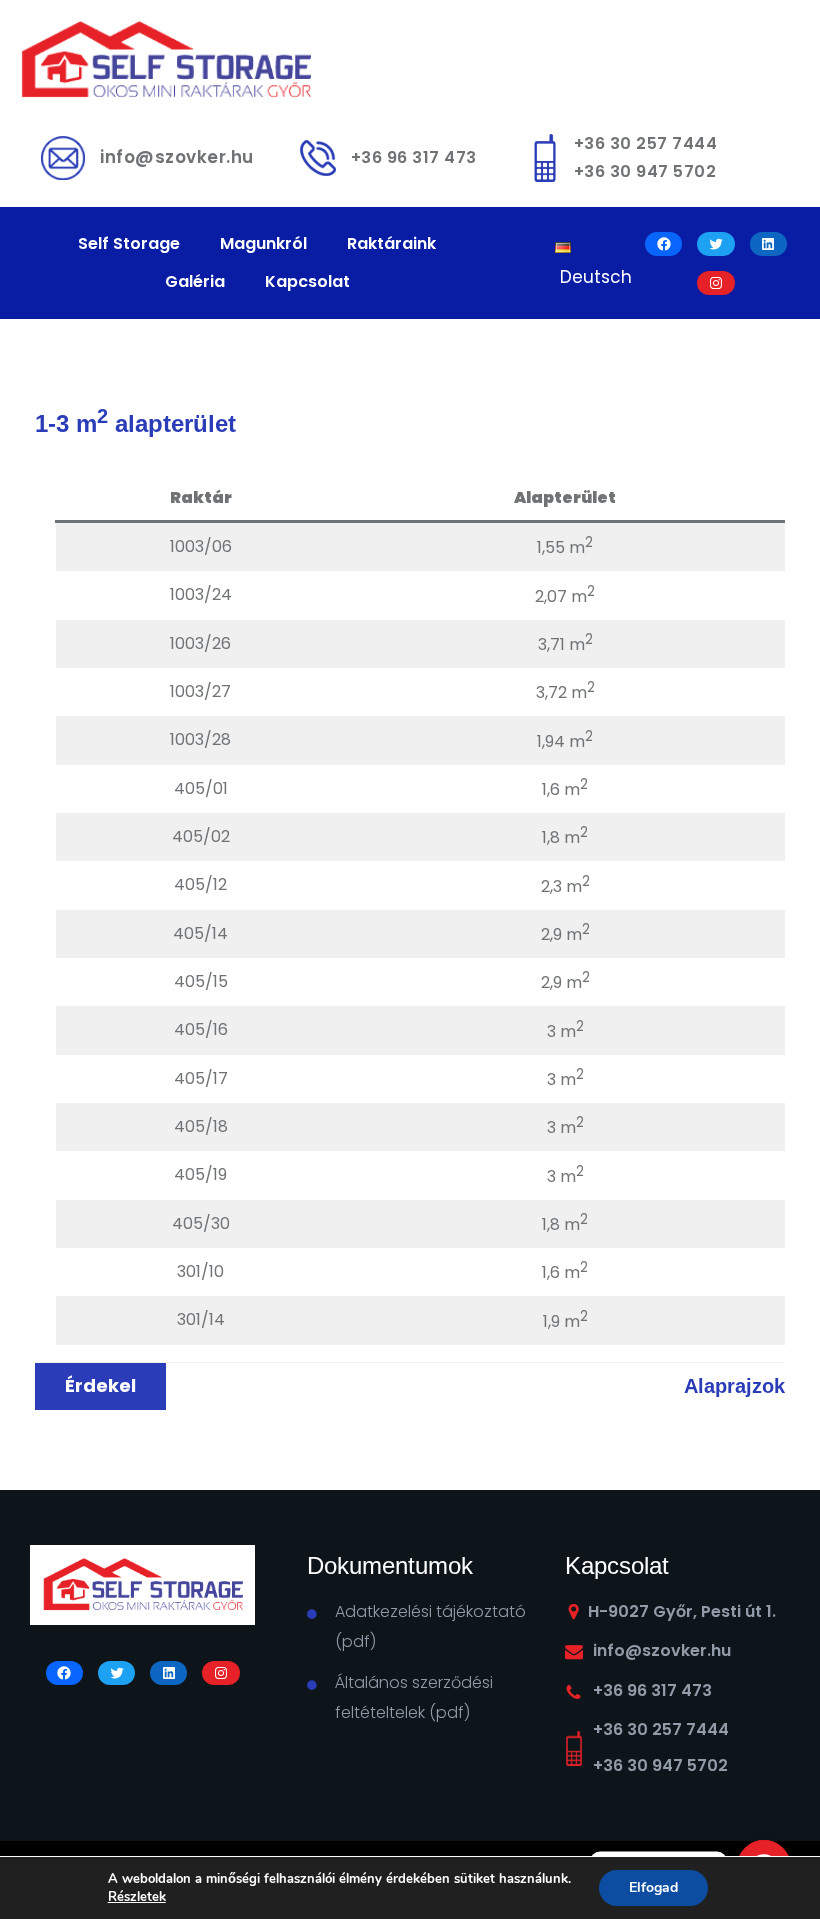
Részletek (137, 1897)
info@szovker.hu (177, 157)
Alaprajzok (734, 1386)
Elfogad (653, 1887)
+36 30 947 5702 (645, 171)
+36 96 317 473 (414, 157)
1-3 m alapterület (135, 423)
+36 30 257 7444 (646, 143)
